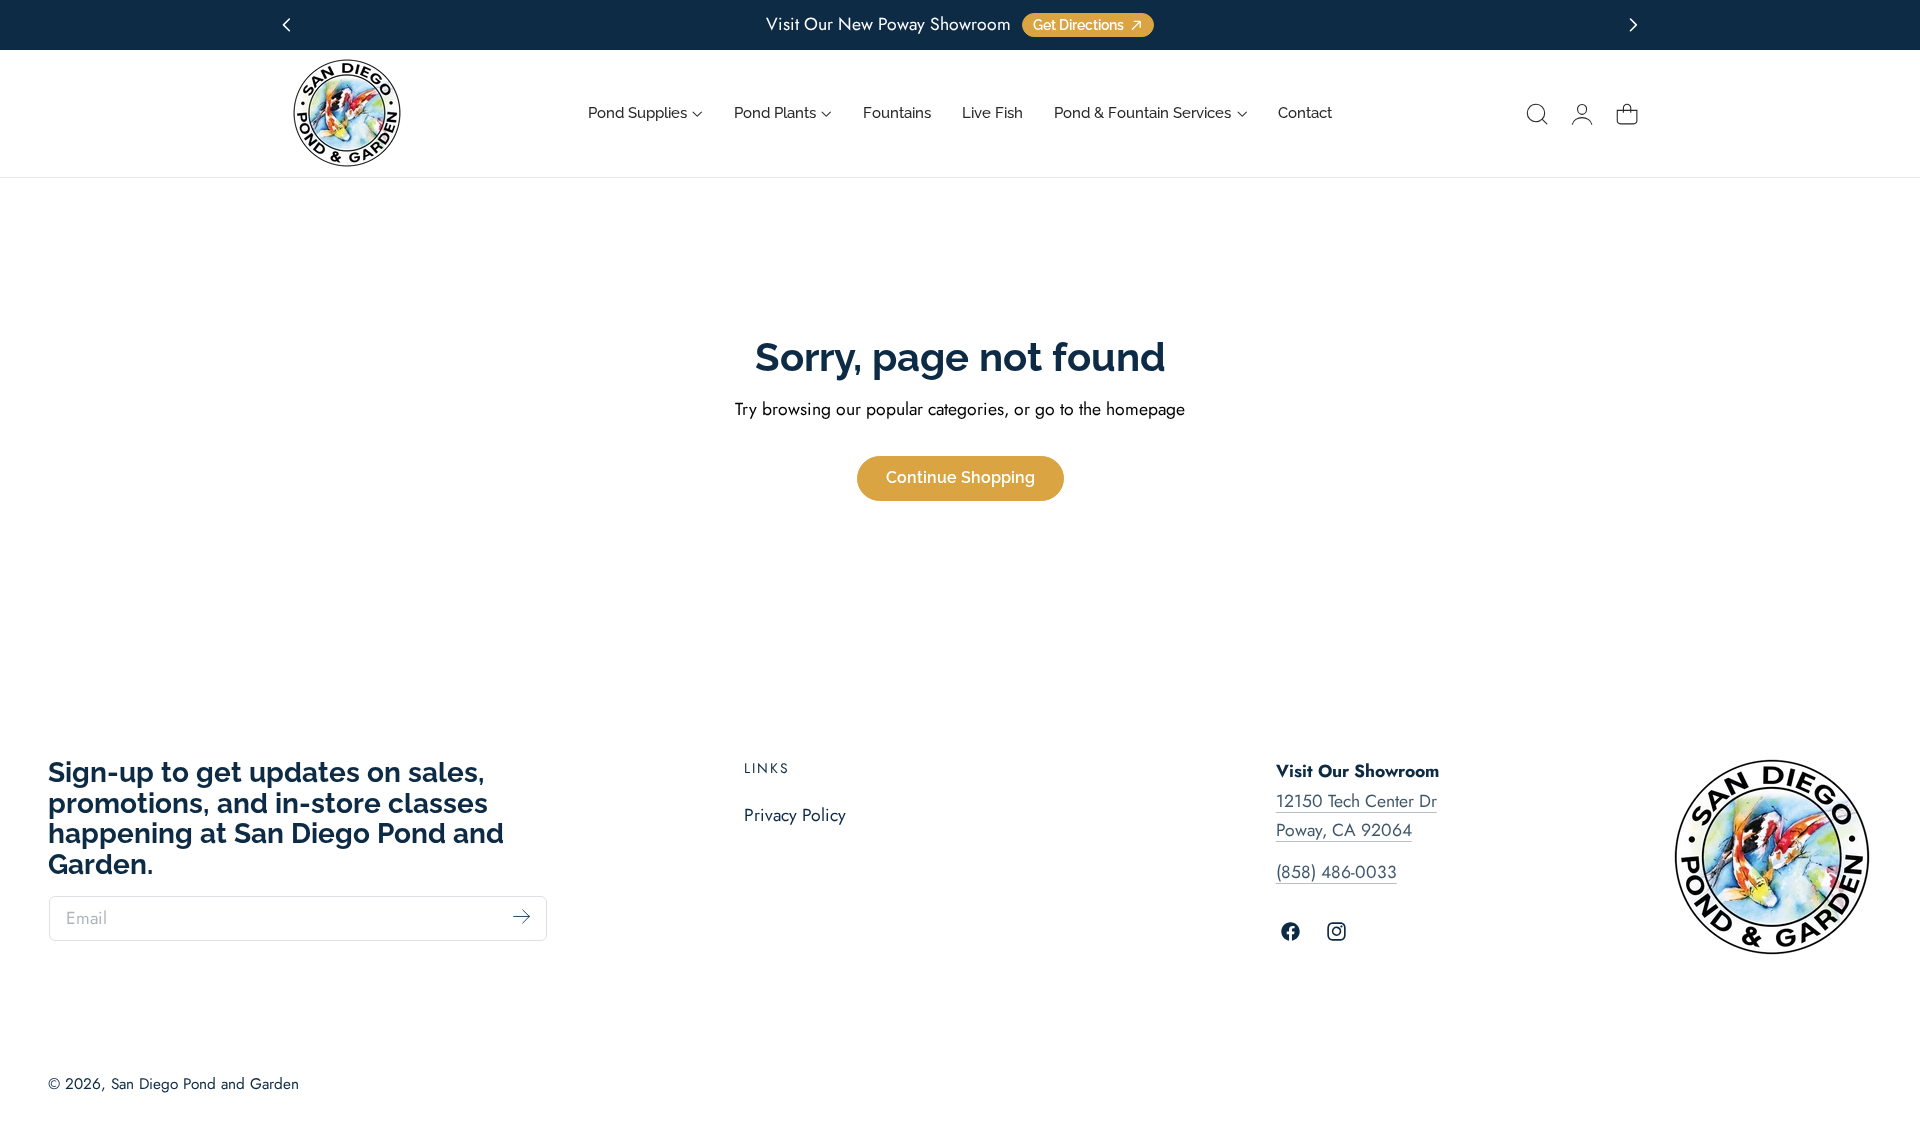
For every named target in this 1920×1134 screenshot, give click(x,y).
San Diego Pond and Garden (205, 1084)
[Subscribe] (522, 917)
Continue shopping (960, 477)
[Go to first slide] (1633, 25)
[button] (1537, 114)
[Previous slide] (286, 25)
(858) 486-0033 (1336, 872)
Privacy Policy (795, 815)
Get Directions (1078, 25)
